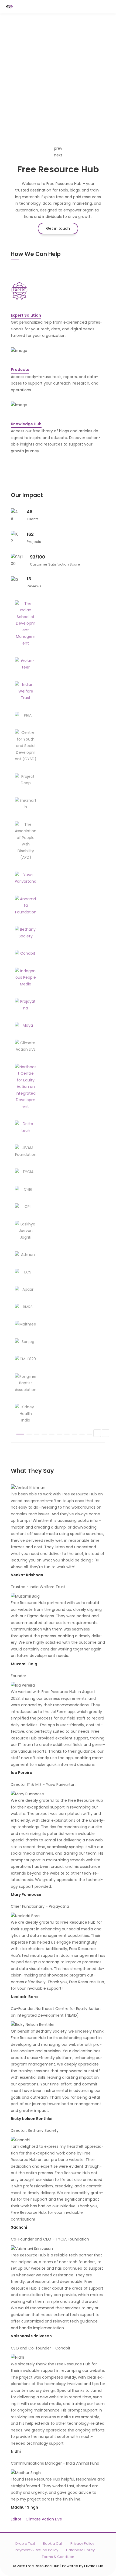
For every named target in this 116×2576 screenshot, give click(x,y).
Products (20, 369)
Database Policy (80, 2550)
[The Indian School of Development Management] (26, 624)
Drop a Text (25, 2544)
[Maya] (26, 1025)
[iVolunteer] (26, 664)
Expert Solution (26, 315)
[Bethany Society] (26, 933)
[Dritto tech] (26, 1127)
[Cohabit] (26, 953)
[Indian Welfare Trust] (26, 691)
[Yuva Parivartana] (26, 878)
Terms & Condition (58, 2557)
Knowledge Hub (26, 424)
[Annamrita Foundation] (26, 906)
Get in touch (58, 228)
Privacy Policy (82, 2544)
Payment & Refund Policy (37, 2550)
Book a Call (53, 2544)
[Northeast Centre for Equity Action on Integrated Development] (26, 1087)
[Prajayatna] (26, 1005)
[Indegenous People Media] (26, 978)
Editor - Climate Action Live (36, 2519)
